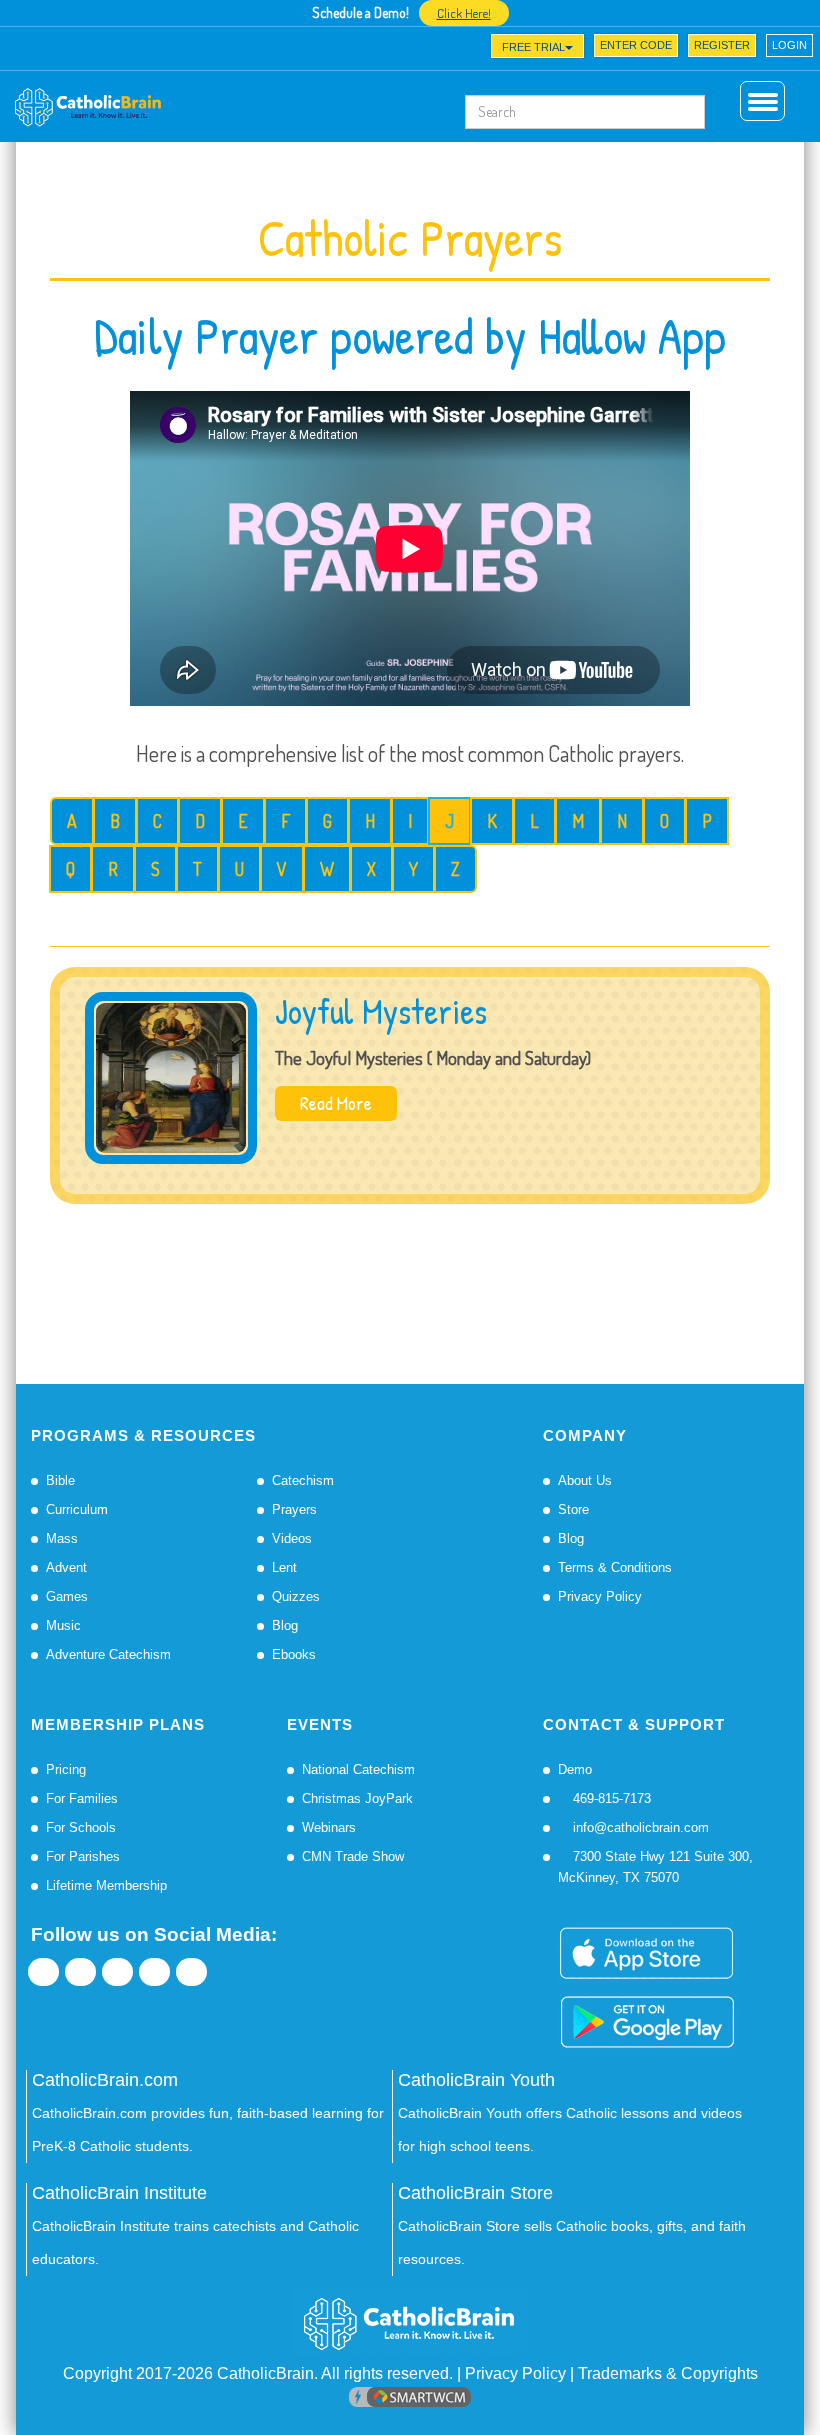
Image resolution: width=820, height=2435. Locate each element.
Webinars (329, 1827)
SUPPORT (132, 51)
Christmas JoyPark (357, 1798)
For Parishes (83, 1856)
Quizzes (296, 1596)
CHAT (193, 51)
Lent (284, 1567)
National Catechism (358, 1769)
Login (789, 45)
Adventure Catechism (108, 1654)
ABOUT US (59, 51)
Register (722, 45)
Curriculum (77, 1509)
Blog (285, 1625)
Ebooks (294, 1654)
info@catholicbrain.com (639, 1827)
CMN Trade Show (353, 1856)
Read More (336, 1103)
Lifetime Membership (106, 1885)
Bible (60, 1480)
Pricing (66, 1769)
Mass (62, 1538)
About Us (585, 1480)
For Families (82, 1798)
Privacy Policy (600, 1596)
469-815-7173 (610, 1798)
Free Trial (533, 47)
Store (573, 1509)
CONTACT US (263, 51)
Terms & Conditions (615, 1567)
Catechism (303, 1480)
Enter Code (636, 45)
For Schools (81, 1827)
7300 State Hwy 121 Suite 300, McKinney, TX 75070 (655, 1867)
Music (63, 1625)
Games (67, 1596)
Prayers (294, 1509)
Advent (66, 1567)
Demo (575, 1769)
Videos (292, 1538)
